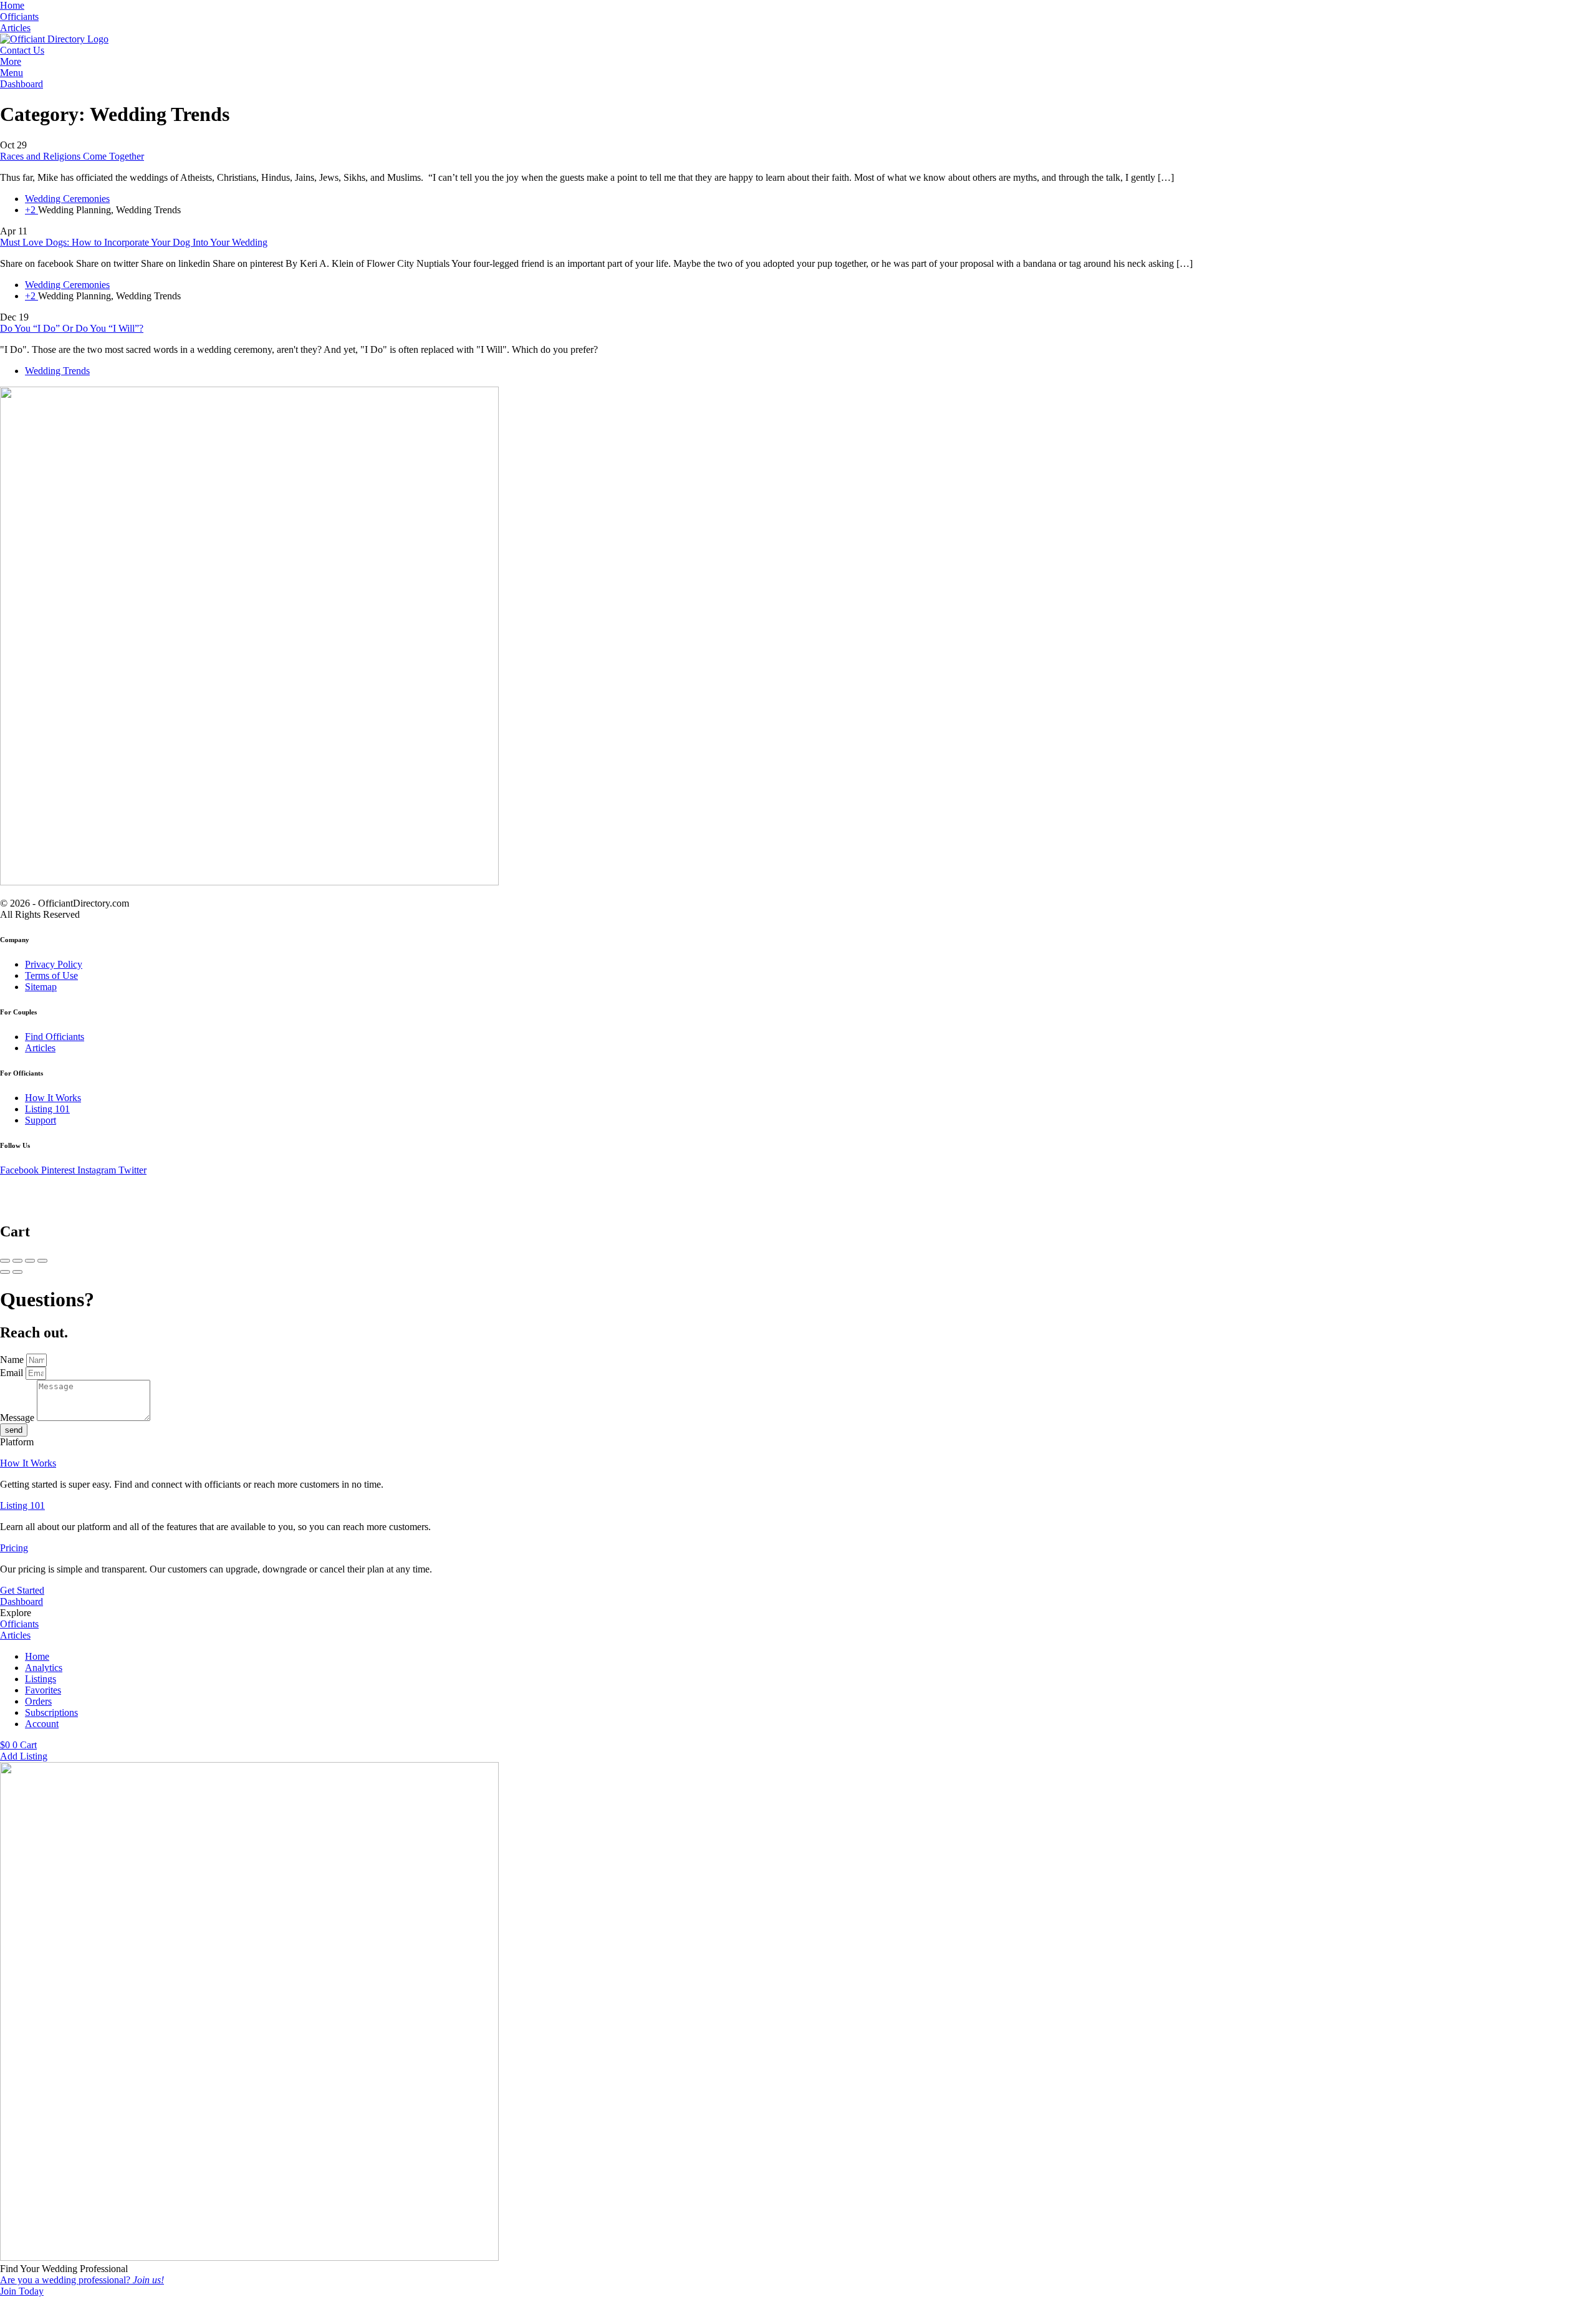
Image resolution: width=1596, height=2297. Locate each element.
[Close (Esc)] (5, 1261)
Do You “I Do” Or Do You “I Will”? (72, 328)
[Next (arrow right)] (17, 1272)
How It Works (28, 1463)
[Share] (17, 1261)
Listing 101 (22, 1505)
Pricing (14, 1548)
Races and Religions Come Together (72, 156)
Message (18, 1418)
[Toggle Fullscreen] (30, 1261)
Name (13, 1360)
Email (13, 1373)
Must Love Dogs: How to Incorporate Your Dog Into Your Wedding (134, 242)
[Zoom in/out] (42, 1261)
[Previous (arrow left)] (5, 1272)
